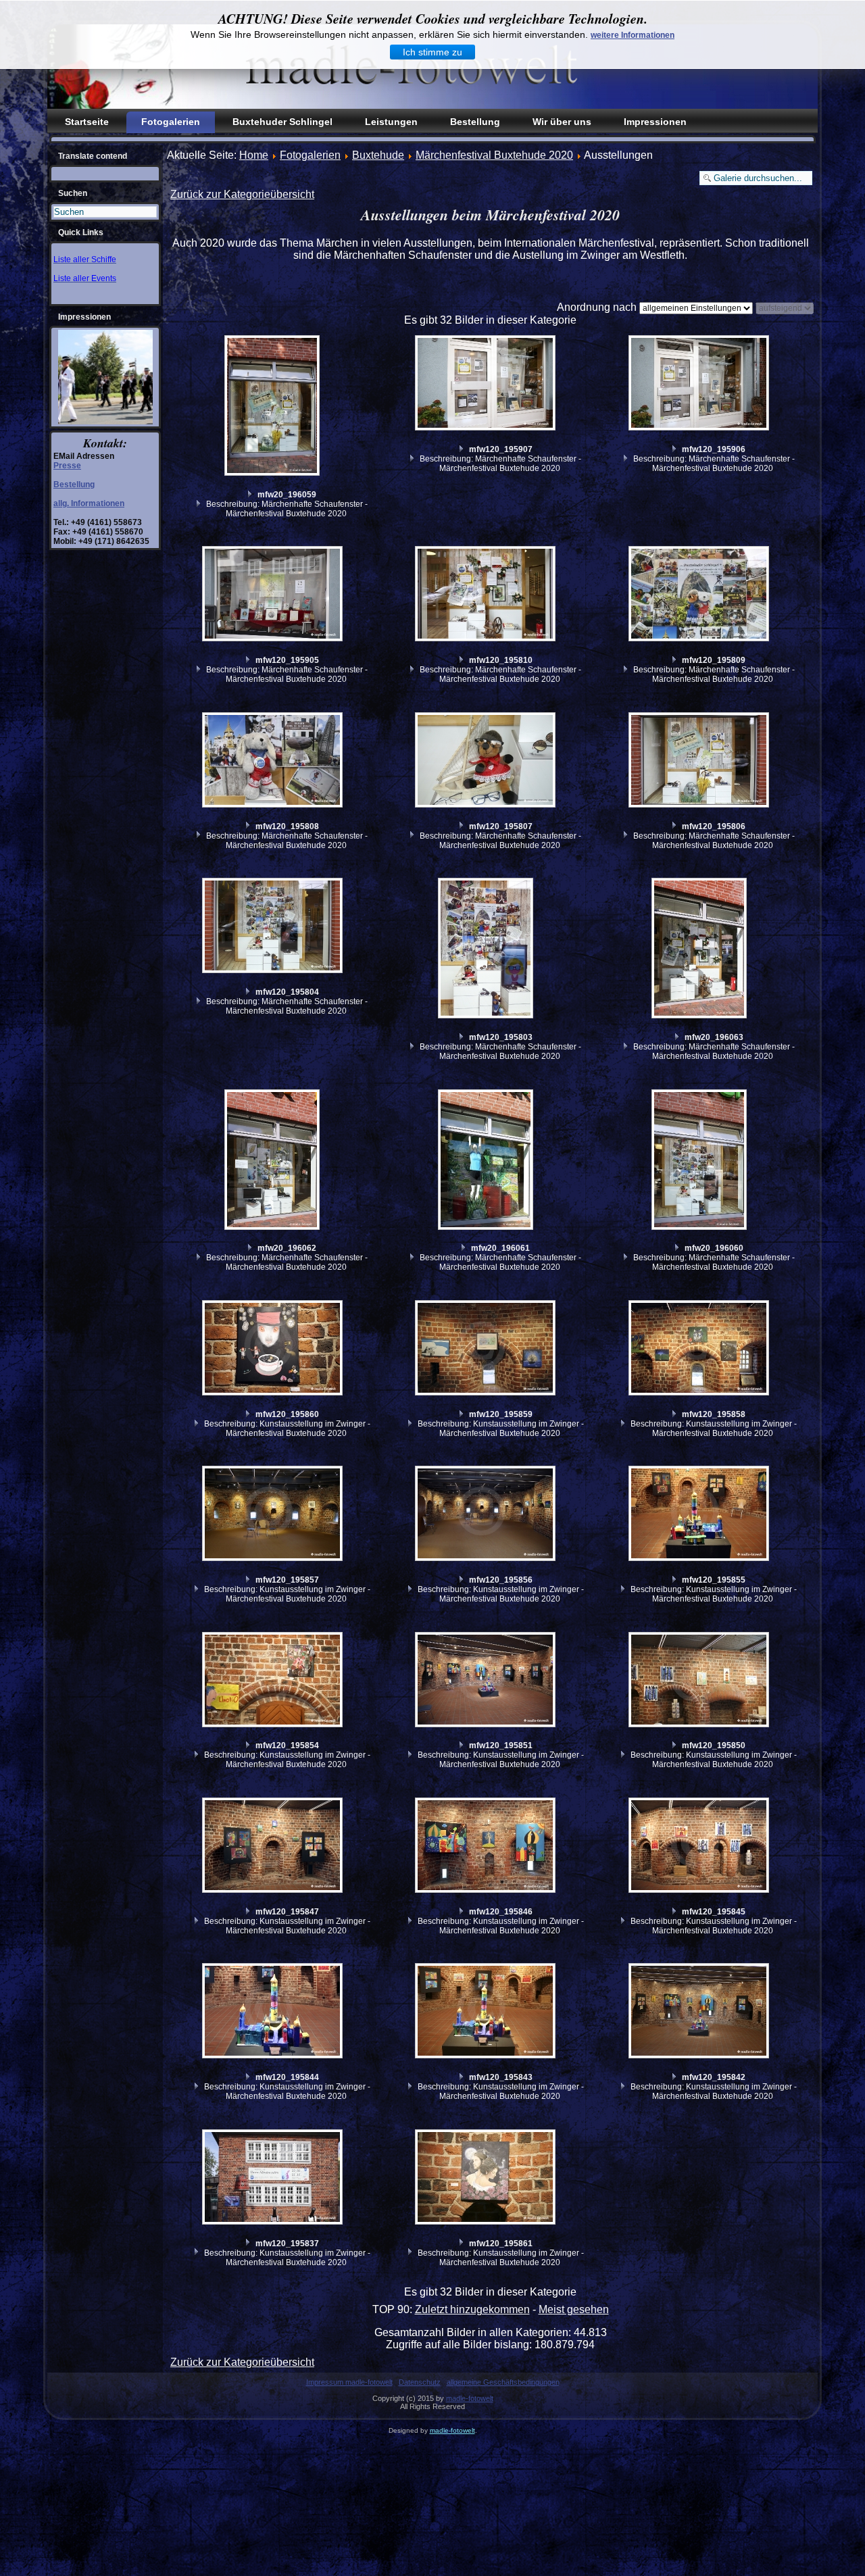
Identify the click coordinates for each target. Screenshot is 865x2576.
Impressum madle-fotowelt (349, 2382)
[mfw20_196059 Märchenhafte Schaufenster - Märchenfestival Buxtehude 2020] (274, 407)
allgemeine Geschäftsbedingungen (503, 2382)
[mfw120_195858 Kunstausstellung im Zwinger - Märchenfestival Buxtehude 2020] (701, 1349)
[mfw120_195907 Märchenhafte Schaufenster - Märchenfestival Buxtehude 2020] (487, 385)
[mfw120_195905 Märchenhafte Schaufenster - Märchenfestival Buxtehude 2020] (274, 595)
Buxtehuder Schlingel (282, 122)
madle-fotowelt (470, 2398)
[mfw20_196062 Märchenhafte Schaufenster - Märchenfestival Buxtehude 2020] (274, 1161)
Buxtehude (378, 155)
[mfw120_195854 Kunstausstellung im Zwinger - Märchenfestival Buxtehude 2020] (274, 1681)
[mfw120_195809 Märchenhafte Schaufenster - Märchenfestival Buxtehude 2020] (701, 595)
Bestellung (475, 122)
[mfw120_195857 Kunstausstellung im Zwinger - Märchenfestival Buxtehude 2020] (274, 1515)
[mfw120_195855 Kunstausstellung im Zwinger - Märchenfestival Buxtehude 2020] (701, 1515)
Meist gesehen (574, 2309)
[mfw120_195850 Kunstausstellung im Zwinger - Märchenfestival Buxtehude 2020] (701, 1681)
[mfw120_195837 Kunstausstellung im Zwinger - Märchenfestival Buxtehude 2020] (274, 2179)
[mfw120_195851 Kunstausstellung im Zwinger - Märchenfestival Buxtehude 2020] (487, 1681)
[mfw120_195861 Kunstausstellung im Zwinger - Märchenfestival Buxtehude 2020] (487, 2179)
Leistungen (391, 122)
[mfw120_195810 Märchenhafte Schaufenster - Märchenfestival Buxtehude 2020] (487, 595)
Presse (67, 466)
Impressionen (655, 122)
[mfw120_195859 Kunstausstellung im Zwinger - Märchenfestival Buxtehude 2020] (487, 1349)
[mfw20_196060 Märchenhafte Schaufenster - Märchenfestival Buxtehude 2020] (701, 1161)
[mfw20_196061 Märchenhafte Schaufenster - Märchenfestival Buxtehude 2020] (487, 1161)
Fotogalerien (171, 122)
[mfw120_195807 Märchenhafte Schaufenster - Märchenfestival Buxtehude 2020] (487, 762)
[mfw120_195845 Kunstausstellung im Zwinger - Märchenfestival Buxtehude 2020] (701, 1847)
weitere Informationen (633, 35)
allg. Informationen (89, 503)
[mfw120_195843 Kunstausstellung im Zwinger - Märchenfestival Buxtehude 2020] (487, 2012)
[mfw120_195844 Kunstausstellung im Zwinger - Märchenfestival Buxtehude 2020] (274, 2012)
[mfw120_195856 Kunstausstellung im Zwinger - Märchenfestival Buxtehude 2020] (487, 1515)
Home (254, 155)
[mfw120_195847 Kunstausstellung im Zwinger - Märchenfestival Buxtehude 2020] (274, 1847)
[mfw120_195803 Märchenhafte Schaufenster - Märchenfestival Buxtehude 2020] (487, 950)
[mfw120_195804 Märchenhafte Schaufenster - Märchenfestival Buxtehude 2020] (274, 927)
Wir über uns (562, 122)
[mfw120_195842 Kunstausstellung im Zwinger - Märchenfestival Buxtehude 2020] (701, 2012)
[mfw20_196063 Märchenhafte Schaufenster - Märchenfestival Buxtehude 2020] (701, 950)
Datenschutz (420, 2382)
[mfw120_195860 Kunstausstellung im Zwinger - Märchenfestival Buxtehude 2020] (274, 1349)
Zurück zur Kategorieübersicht (242, 194)
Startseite (87, 122)
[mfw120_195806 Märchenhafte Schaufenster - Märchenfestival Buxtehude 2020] (701, 762)
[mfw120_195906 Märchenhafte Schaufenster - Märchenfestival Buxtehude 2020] (701, 385)
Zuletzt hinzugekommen (472, 2309)
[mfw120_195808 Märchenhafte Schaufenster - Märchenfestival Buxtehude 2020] (274, 762)
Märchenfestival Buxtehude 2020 (494, 155)
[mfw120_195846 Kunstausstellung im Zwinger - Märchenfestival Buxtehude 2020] (487, 1847)
